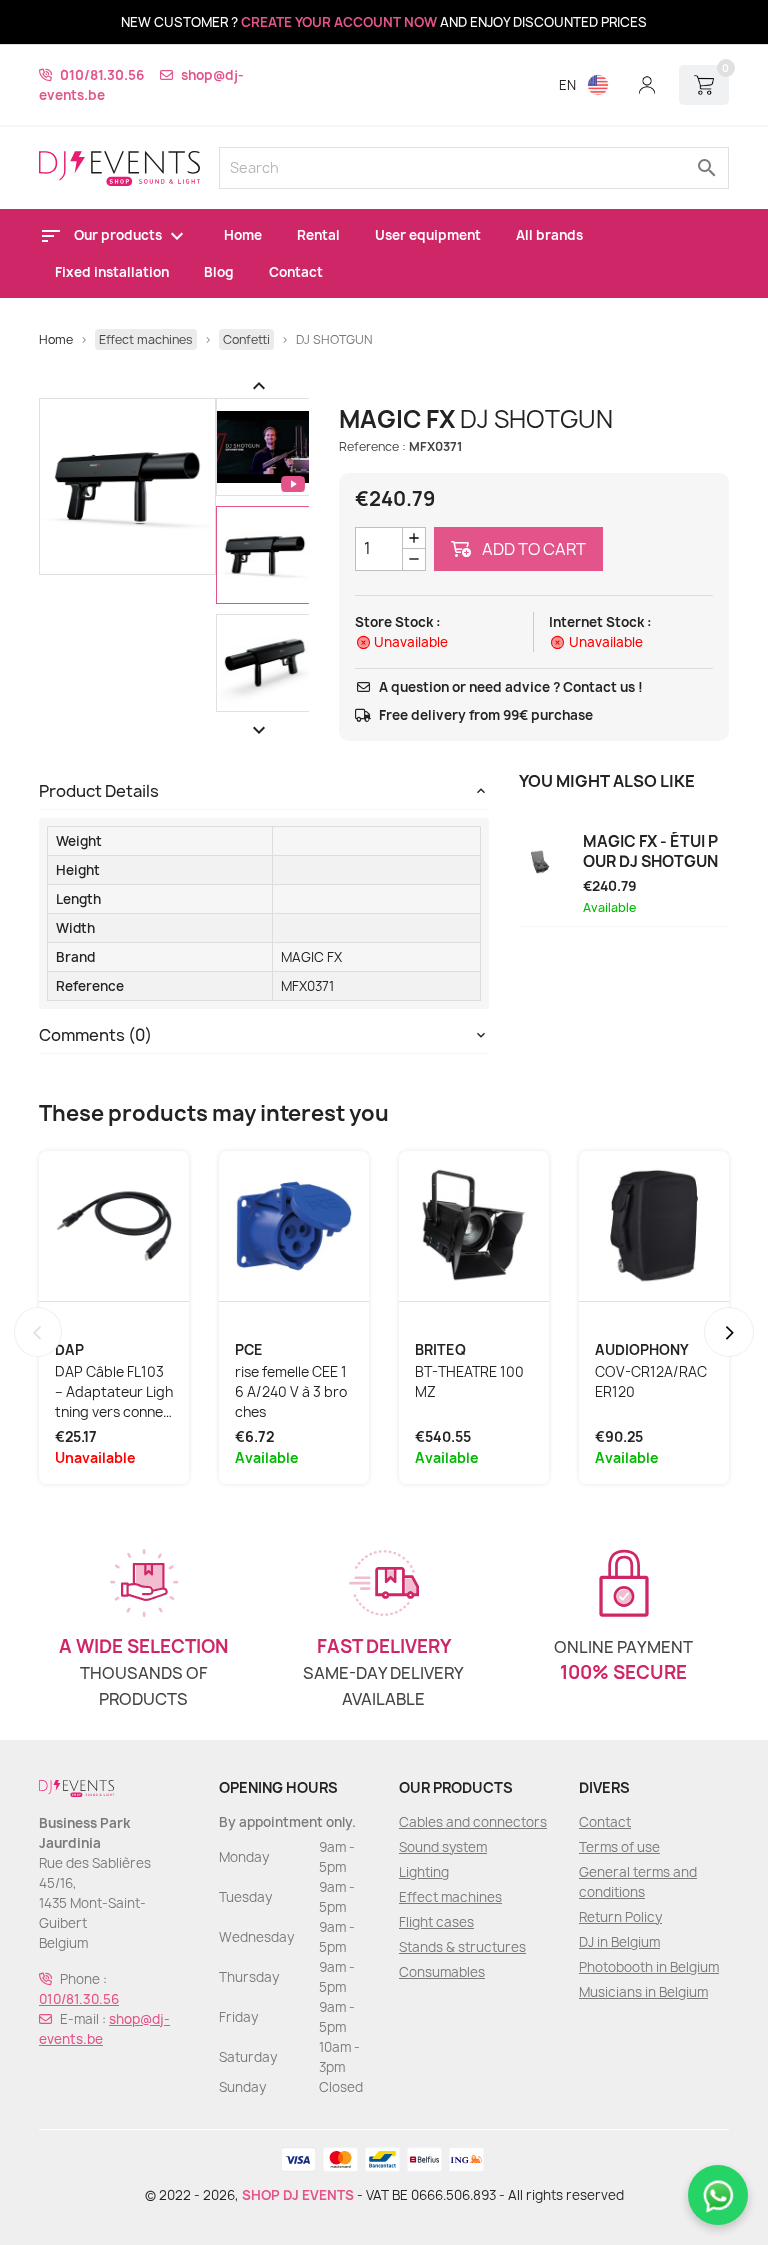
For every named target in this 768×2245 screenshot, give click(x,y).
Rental (318, 235)
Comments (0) (95, 1035)
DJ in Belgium (619, 1942)
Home (243, 235)
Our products (119, 235)
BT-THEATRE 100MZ (469, 1382)
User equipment (428, 235)
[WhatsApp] (718, 2195)
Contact (296, 272)
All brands (549, 235)
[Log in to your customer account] (647, 85)
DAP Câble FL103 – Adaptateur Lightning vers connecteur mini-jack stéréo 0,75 (114, 1392)
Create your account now (339, 22)
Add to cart (532, 549)
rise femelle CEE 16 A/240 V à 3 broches (291, 1392)
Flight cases (436, 1922)
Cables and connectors (473, 1822)
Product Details (99, 791)
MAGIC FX (311, 957)
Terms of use (619, 1847)
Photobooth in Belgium (649, 1967)
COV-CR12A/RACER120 (651, 1382)
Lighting (424, 1872)
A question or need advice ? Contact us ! (511, 687)
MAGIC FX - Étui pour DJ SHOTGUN (650, 852)
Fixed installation (112, 272)
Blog (219, 272)
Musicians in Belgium (643, 1992)
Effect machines (450, 1897)
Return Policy (620, 1917)
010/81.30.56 (102, 75)
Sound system (443, 1847)
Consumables (442, 1972)
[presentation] (38, 1332)
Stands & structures (462, 1947)
